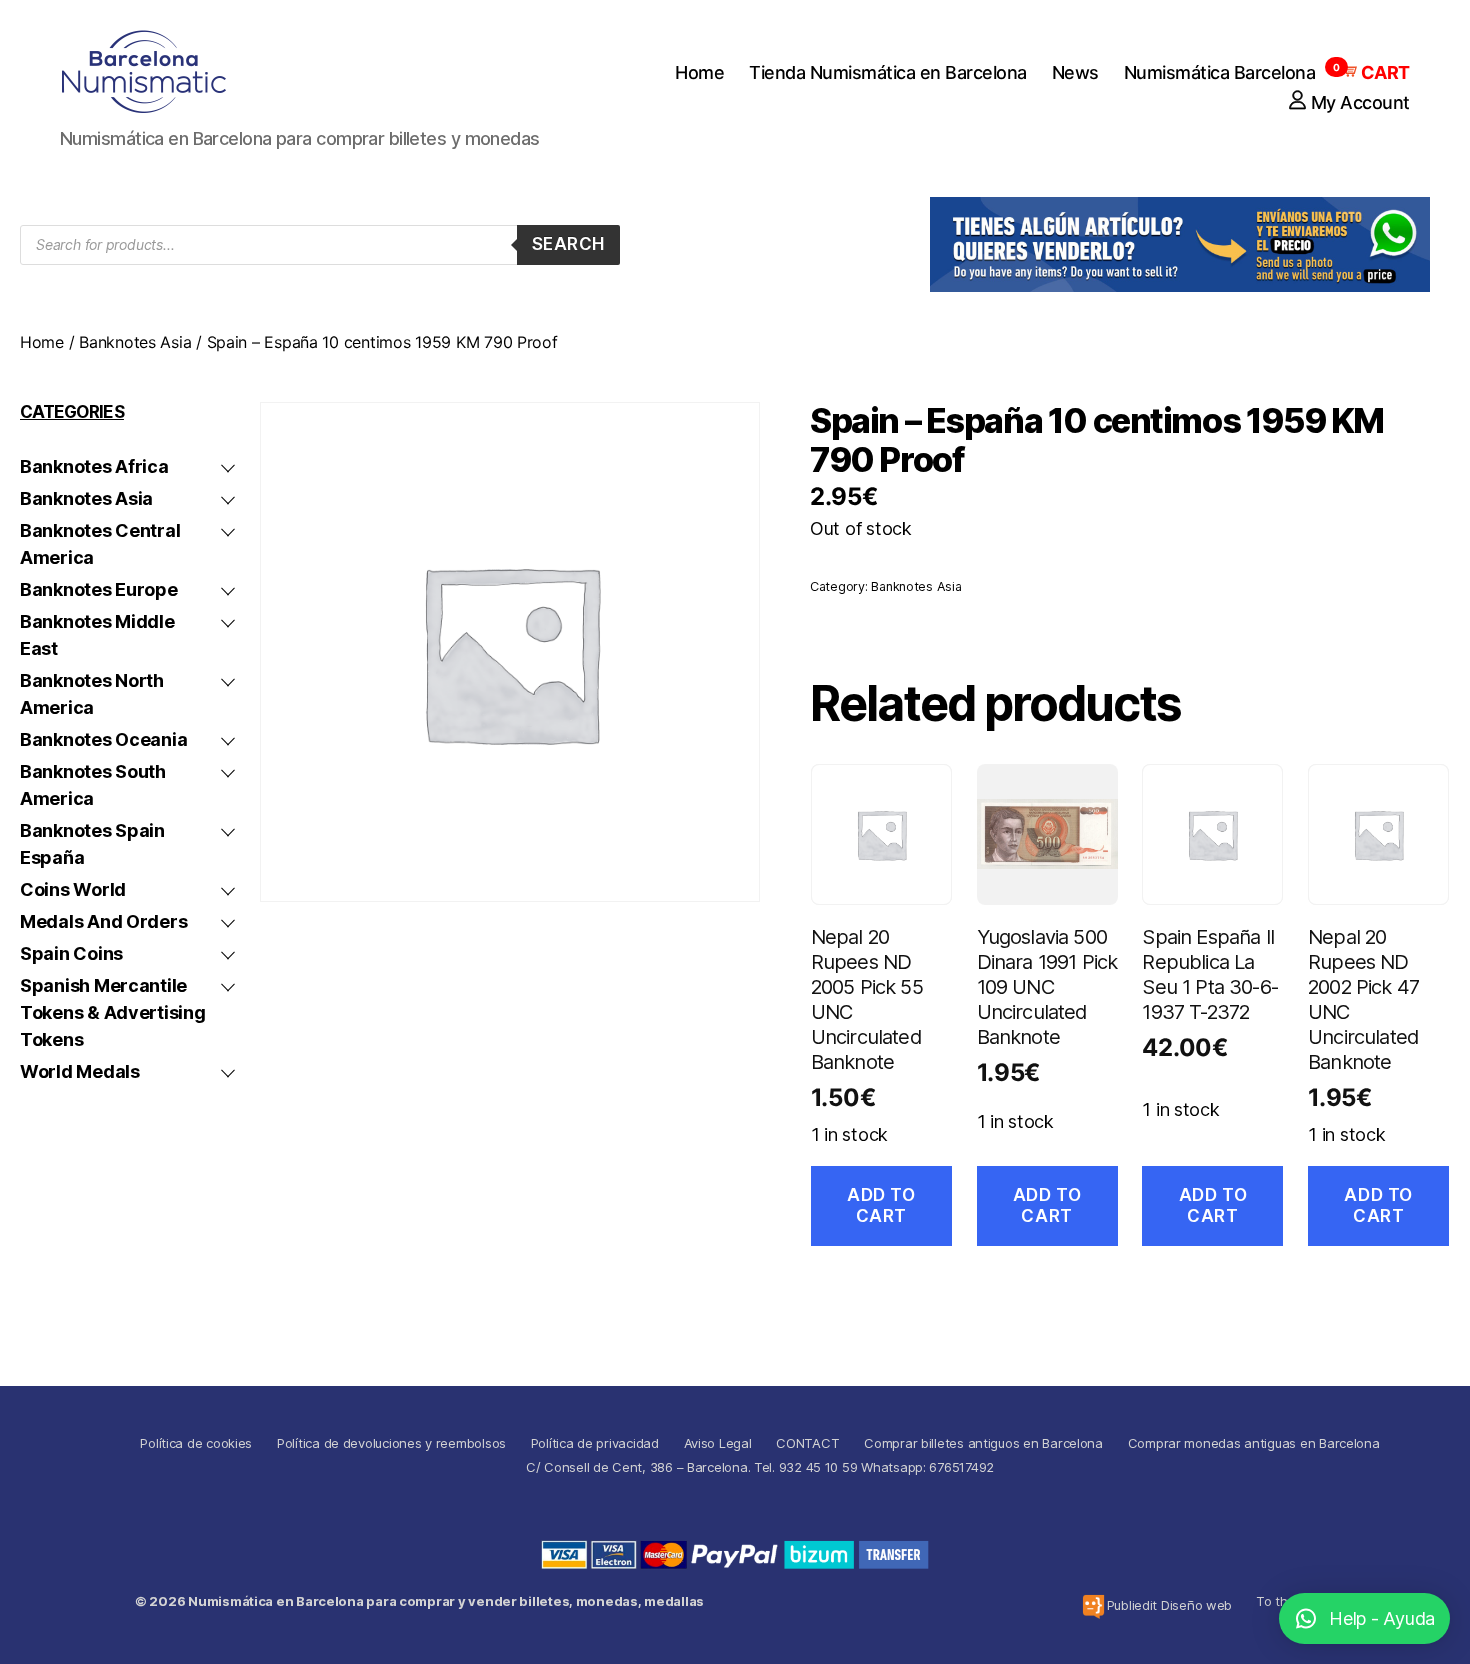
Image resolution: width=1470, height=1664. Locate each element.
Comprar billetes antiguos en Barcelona (983, 1443)
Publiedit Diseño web (1170, 1605)
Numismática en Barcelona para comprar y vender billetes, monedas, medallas (446, 1601)
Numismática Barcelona (1220, 72)
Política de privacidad (595, 1443)
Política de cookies (196, 1443)
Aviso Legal (718, 1443)
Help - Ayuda (1382, 1618)
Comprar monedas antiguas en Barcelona (1254, 1443)
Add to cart (881, 1205)
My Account (1360, 102)
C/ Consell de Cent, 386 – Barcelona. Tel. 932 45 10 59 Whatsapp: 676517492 (760, 1467)
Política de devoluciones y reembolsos (391, 1443)
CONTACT (807, 1443)
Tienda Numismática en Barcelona (888, 72)
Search (568, 244)
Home (699, 72)
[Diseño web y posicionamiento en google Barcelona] (1093, 1606)
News (1075, 72)
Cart (1375, 72)
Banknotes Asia (135, 342)
